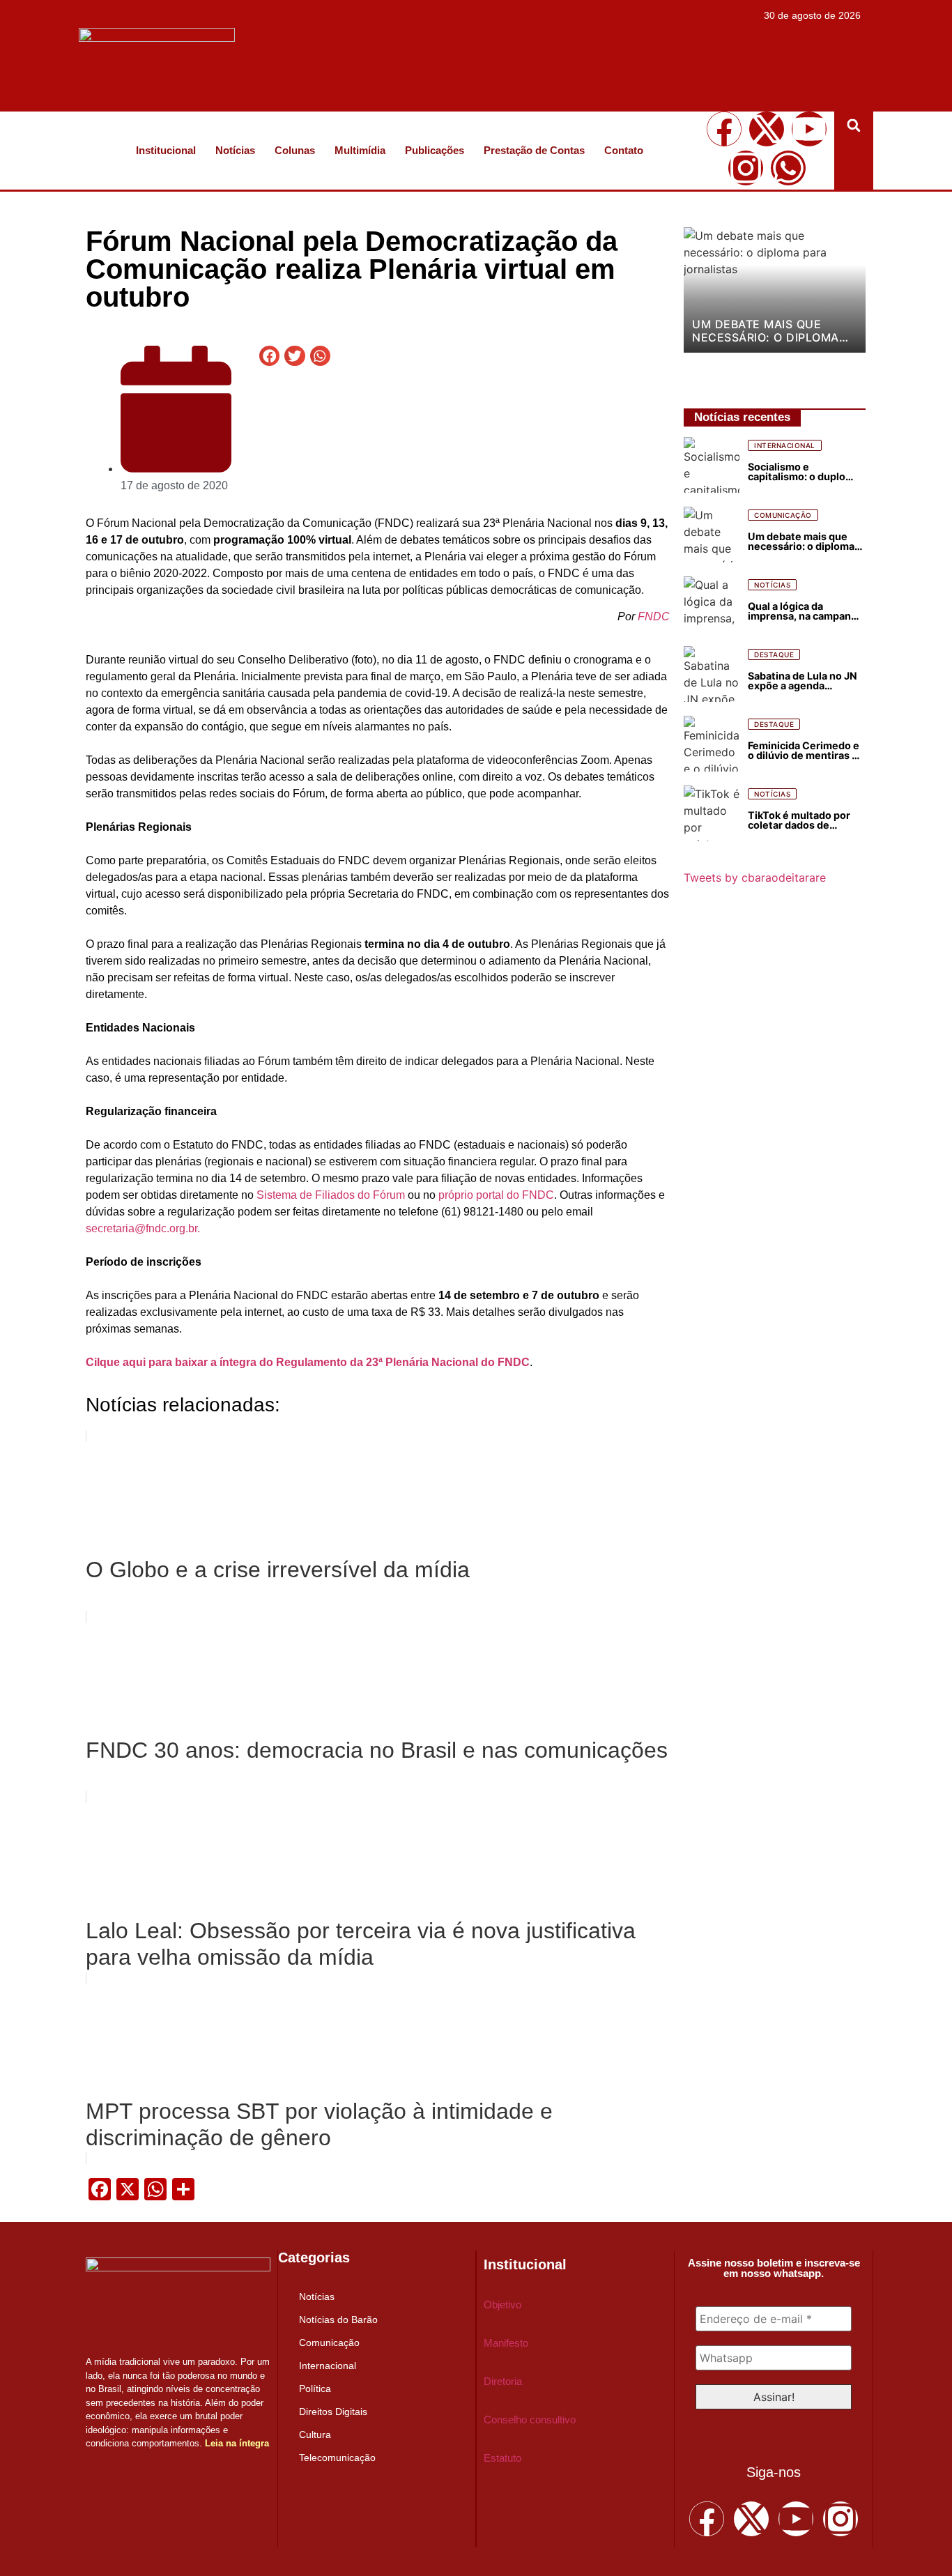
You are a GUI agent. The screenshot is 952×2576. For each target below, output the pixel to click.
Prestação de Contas (534, 150)
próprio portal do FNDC (496, 1195)
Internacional (328, 2366)
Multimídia (360, 150)
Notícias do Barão (338, 2320)
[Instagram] (746, 168)
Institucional (166, 150)
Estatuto (502, 2458)
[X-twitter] (767, 129)
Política (315, 2389)
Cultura (315, 2435)
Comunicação (329, 2343)
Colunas (295, 150)
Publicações (435, 150)
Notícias (235, 150)
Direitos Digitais (333, 2412)
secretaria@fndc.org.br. (143, 1228)
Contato (624, 150)
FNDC (654, 616)
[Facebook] (724, 129)
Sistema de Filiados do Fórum (332, 1195)
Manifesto (506, 2343)
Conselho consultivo (530, 2420)
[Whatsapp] (788, 168)
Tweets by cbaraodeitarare (755, 877)
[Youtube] (809, 129)
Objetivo (502, 2305)
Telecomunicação (337, 2458)
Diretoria (503, 2381)
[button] (854, 125)
